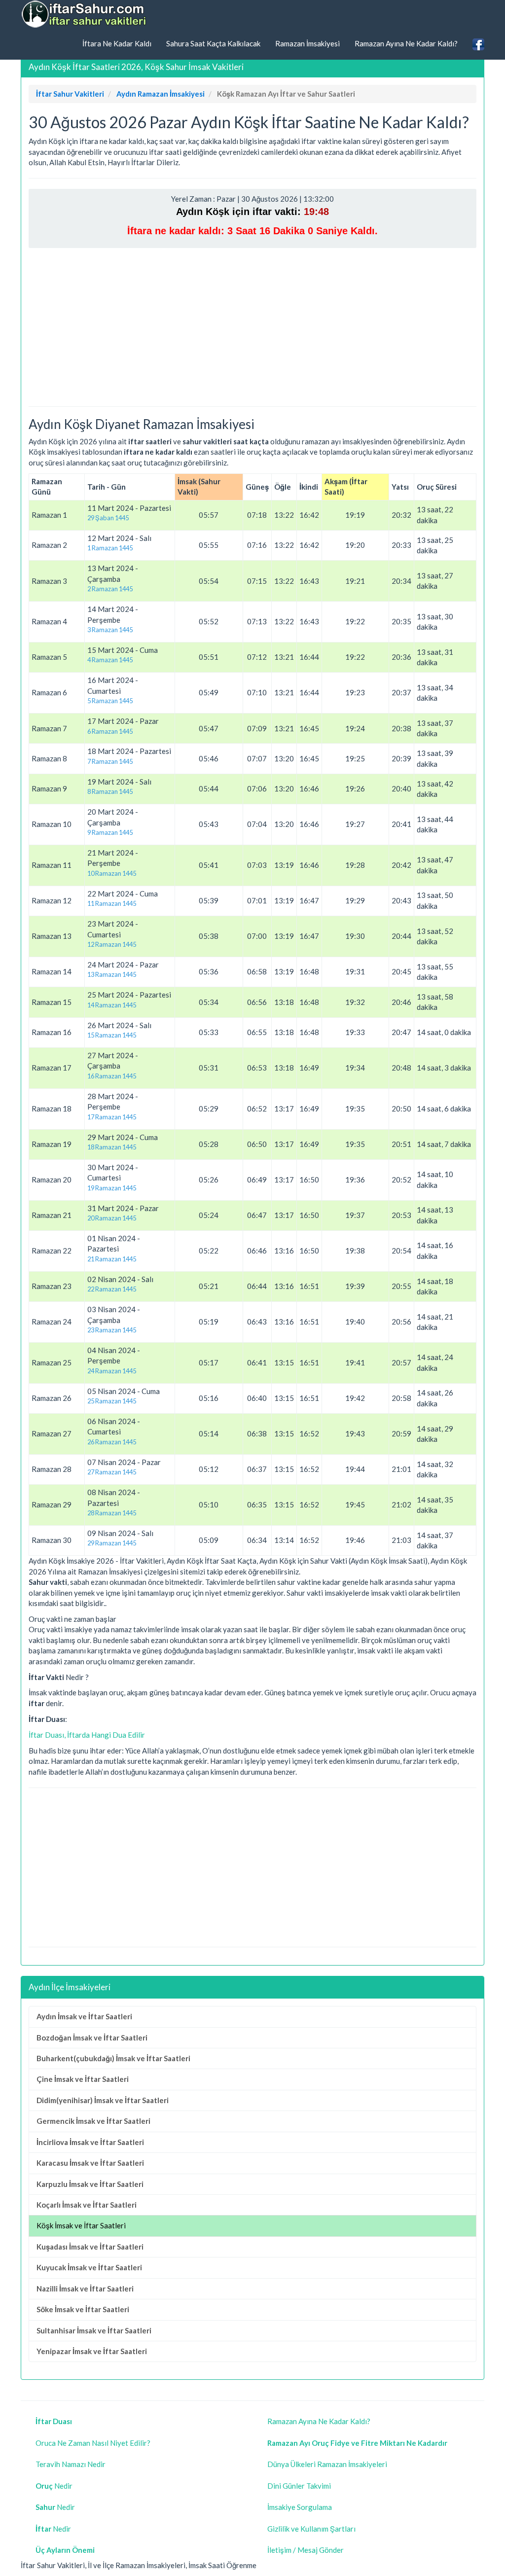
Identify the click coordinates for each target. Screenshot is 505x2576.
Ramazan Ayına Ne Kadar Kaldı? (406, 43)
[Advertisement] (252, 327)
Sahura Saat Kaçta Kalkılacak (213, 43)
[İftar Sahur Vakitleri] (85, 14)
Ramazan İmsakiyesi (307, 43)
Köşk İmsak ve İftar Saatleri (81, 2225)
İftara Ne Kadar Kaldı (117, 43)
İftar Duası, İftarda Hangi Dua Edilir (87, 1735)
